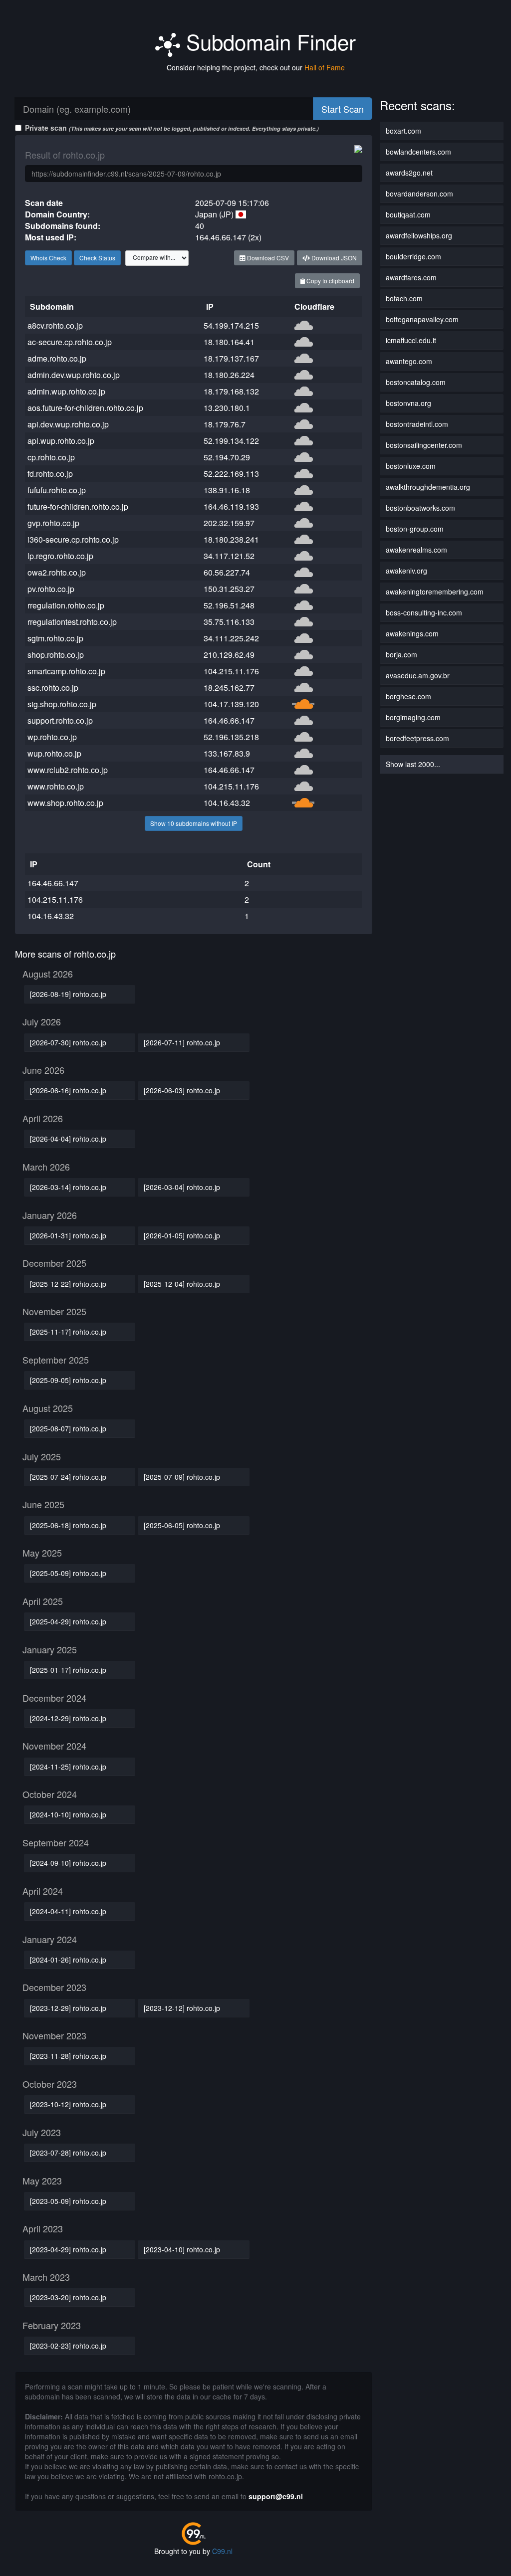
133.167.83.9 (227, 753)
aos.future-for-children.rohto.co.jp (85, 408)
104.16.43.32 (227, 803)
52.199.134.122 (231, 441)
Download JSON (333, 258)
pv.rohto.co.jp (51, 589)
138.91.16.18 (227, 490)
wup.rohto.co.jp (54, 753)
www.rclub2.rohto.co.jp (68, 770)
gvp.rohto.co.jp (53, 523)
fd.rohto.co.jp (50, 474)
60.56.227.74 (227, 572)
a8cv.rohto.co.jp (55, 325)
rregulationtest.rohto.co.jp (72, 622)
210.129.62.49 (229, 655)
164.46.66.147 (229, 720)
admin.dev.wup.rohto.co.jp (74, 375)
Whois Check (48, 258)
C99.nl (222, 2551)
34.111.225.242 (231, 638)
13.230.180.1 (227, 408)
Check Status (97, 258)
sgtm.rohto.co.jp (55, 638)
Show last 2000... (413, 764)
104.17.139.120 (231, 704)
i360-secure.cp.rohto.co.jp (73, 539)
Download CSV (267, 258)
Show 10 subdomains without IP (194, 823)
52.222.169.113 (231, 474)
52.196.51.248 (229, 605)
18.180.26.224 (229, 375)
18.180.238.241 (231, 539)
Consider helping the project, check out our (256, 67)
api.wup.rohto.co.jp (61, 441)
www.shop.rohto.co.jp (65, 803)
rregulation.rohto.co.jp (66, 605)
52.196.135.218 (231, 737)
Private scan (172, 128)
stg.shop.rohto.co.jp (62, 704)
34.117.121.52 (229, 556)
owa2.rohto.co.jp (57, 572)
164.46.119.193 (231, 506)
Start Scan (343, 109)
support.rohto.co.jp (60, 720)
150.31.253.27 (229, 589)
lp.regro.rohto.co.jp (60, 556)
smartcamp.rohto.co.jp (66, 671)
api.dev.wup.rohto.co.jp (68, 424)
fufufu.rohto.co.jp (57, 490)
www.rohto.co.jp (56, 786)
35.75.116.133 (229, 622)
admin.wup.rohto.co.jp (66, 391)
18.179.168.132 (231, 391)
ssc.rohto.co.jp (53, 688)
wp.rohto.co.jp (52, 737)
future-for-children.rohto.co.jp (78, 506)
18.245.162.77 (229, 688)
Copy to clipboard (330, 281)
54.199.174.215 (231, 325)
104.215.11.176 (231, 671)
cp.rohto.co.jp (51, 457)
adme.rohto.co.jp (57, 358)
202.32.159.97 (229, 523)
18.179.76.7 (225, 424)
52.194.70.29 (227, 457)
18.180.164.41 (229, 342)
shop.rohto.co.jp (56, 655)
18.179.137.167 (231, 358)
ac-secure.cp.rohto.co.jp (70, 342)
